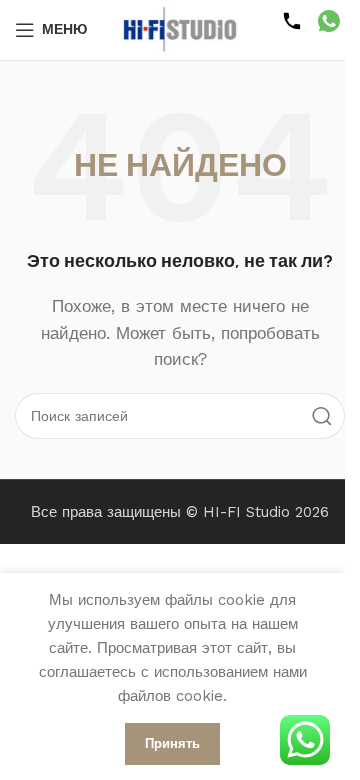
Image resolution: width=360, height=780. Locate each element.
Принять (172, 743)
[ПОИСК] (322, 416)
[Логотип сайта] (180, 29)
